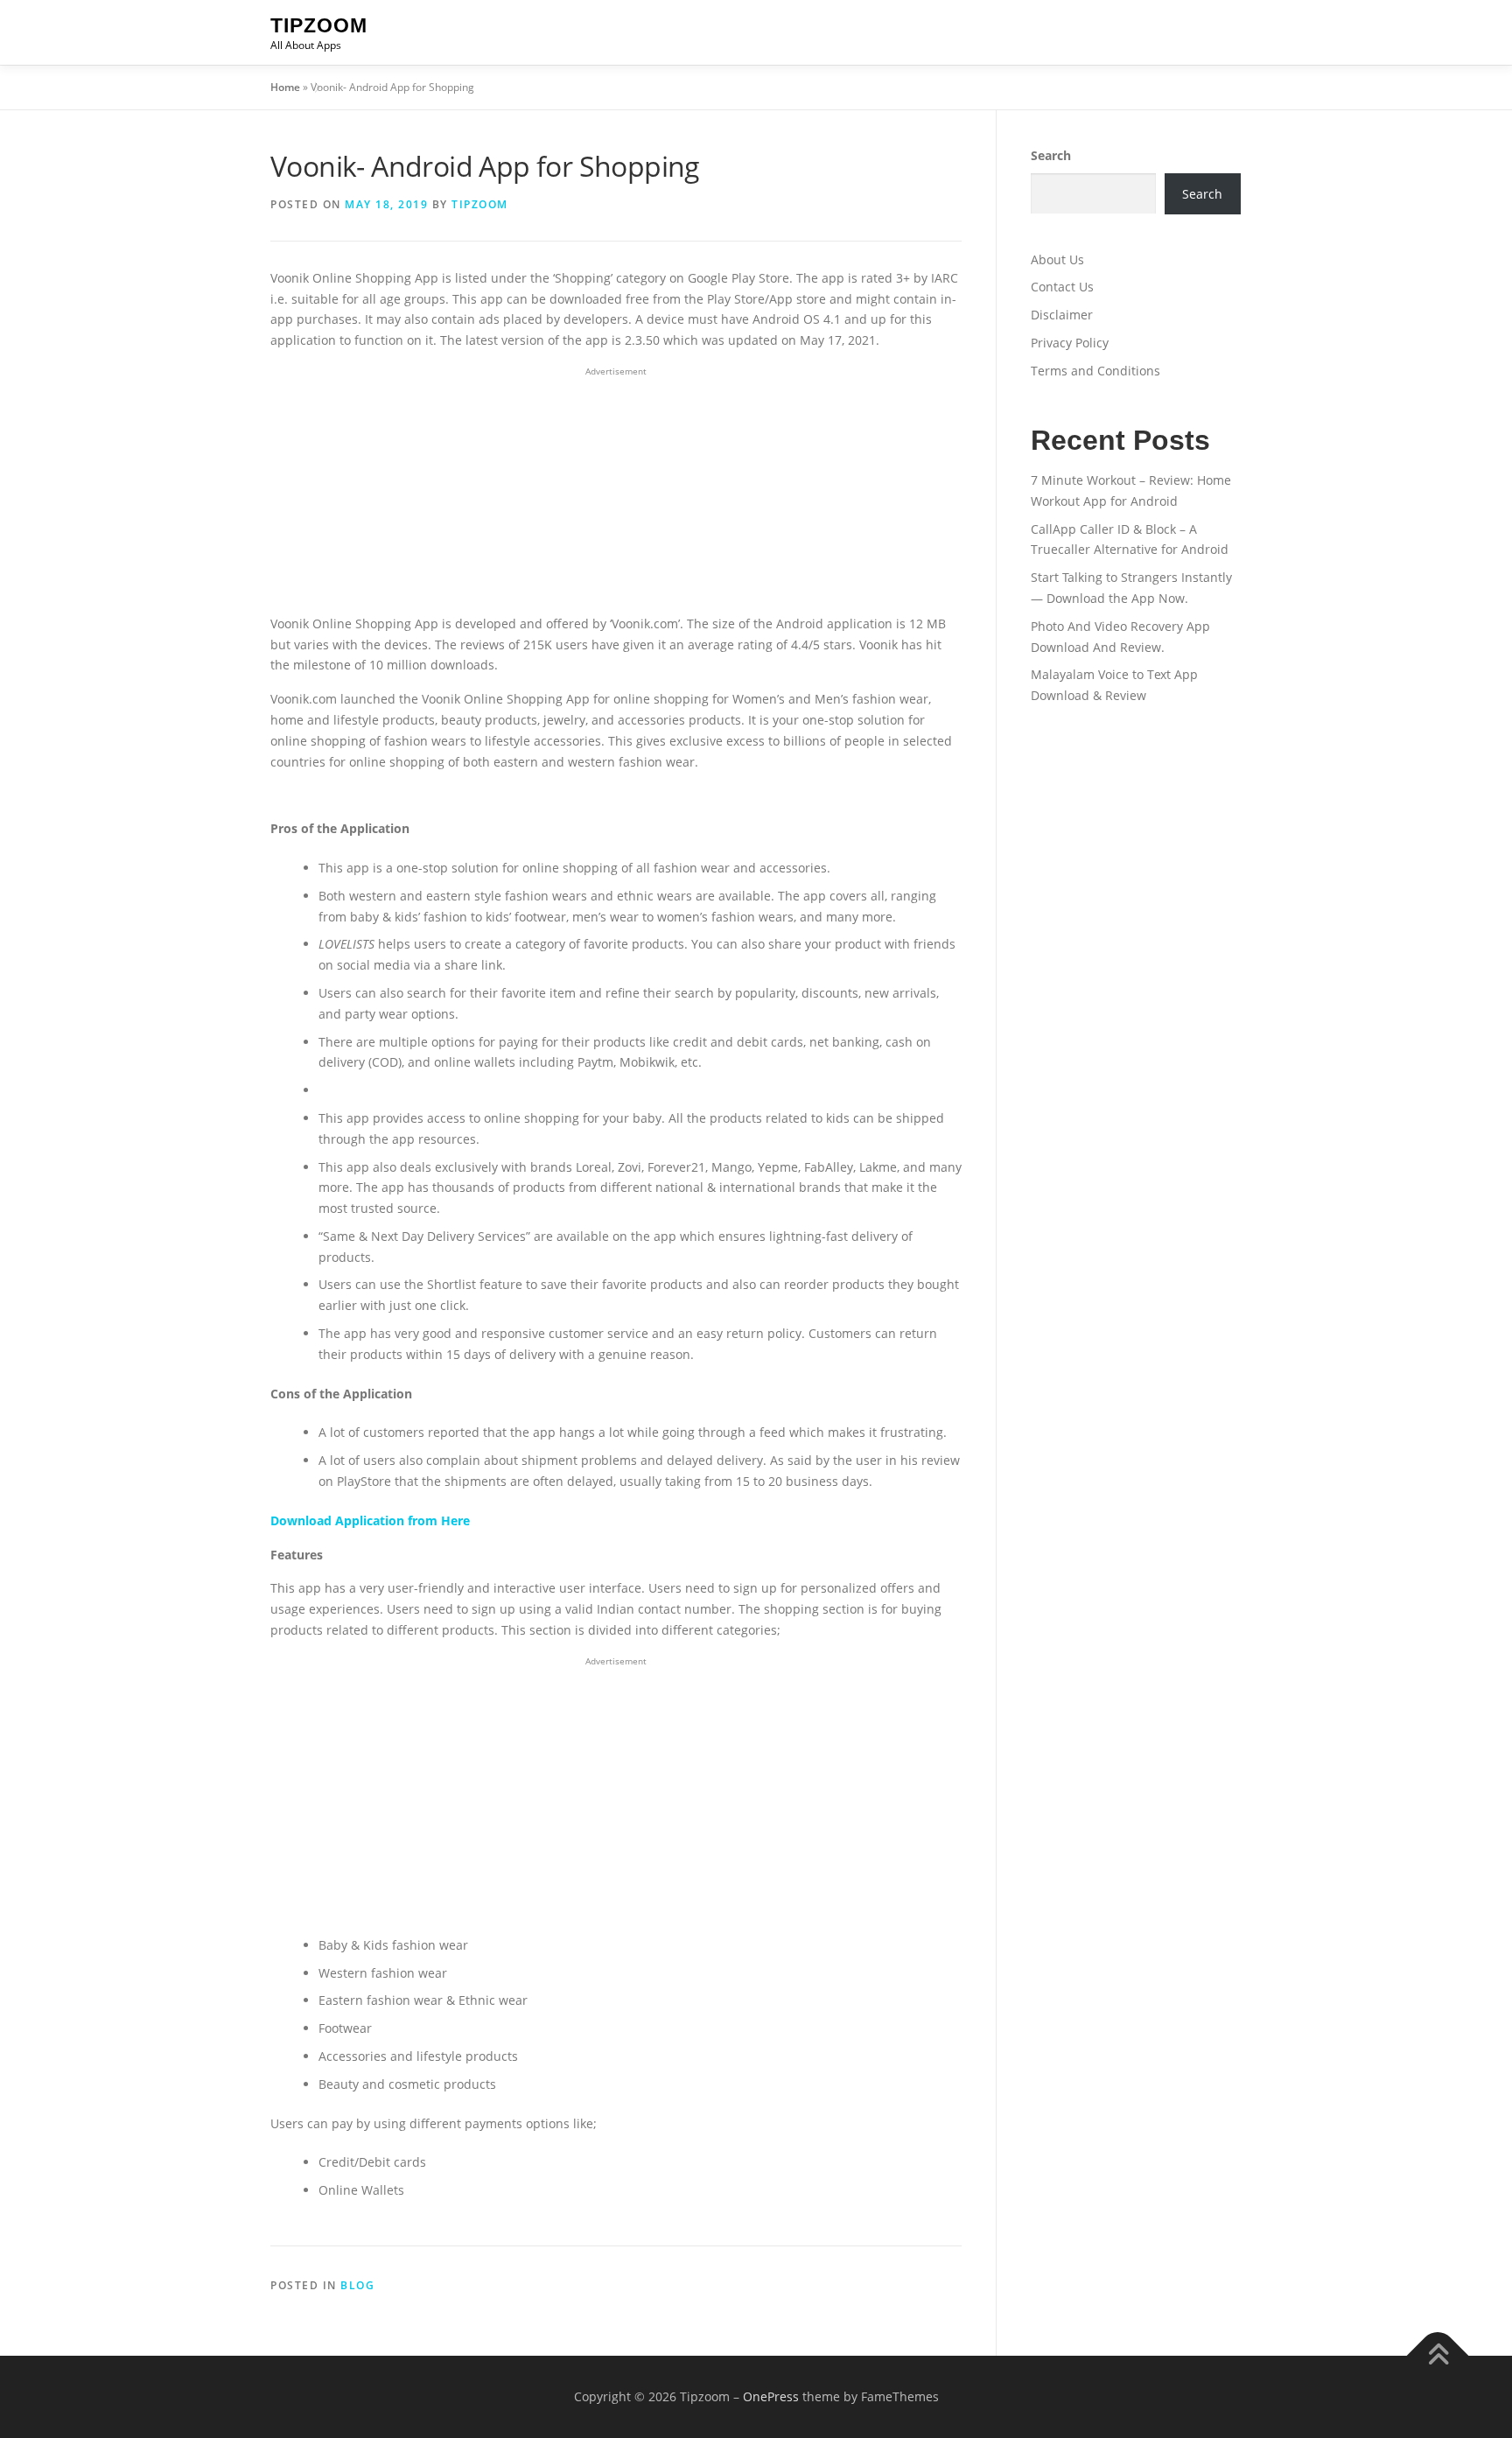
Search (1051, 155)
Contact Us (1062, 287)
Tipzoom (319, 25)
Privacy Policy (1070, 343)
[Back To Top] (1438, 2356)
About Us (1057, 259)
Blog (357, 2285)
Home (285, 87)
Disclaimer (1062, 315)
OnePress (771, 2396)
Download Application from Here (370, 1520)
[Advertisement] (616, 491)
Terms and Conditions (1095, 371)
